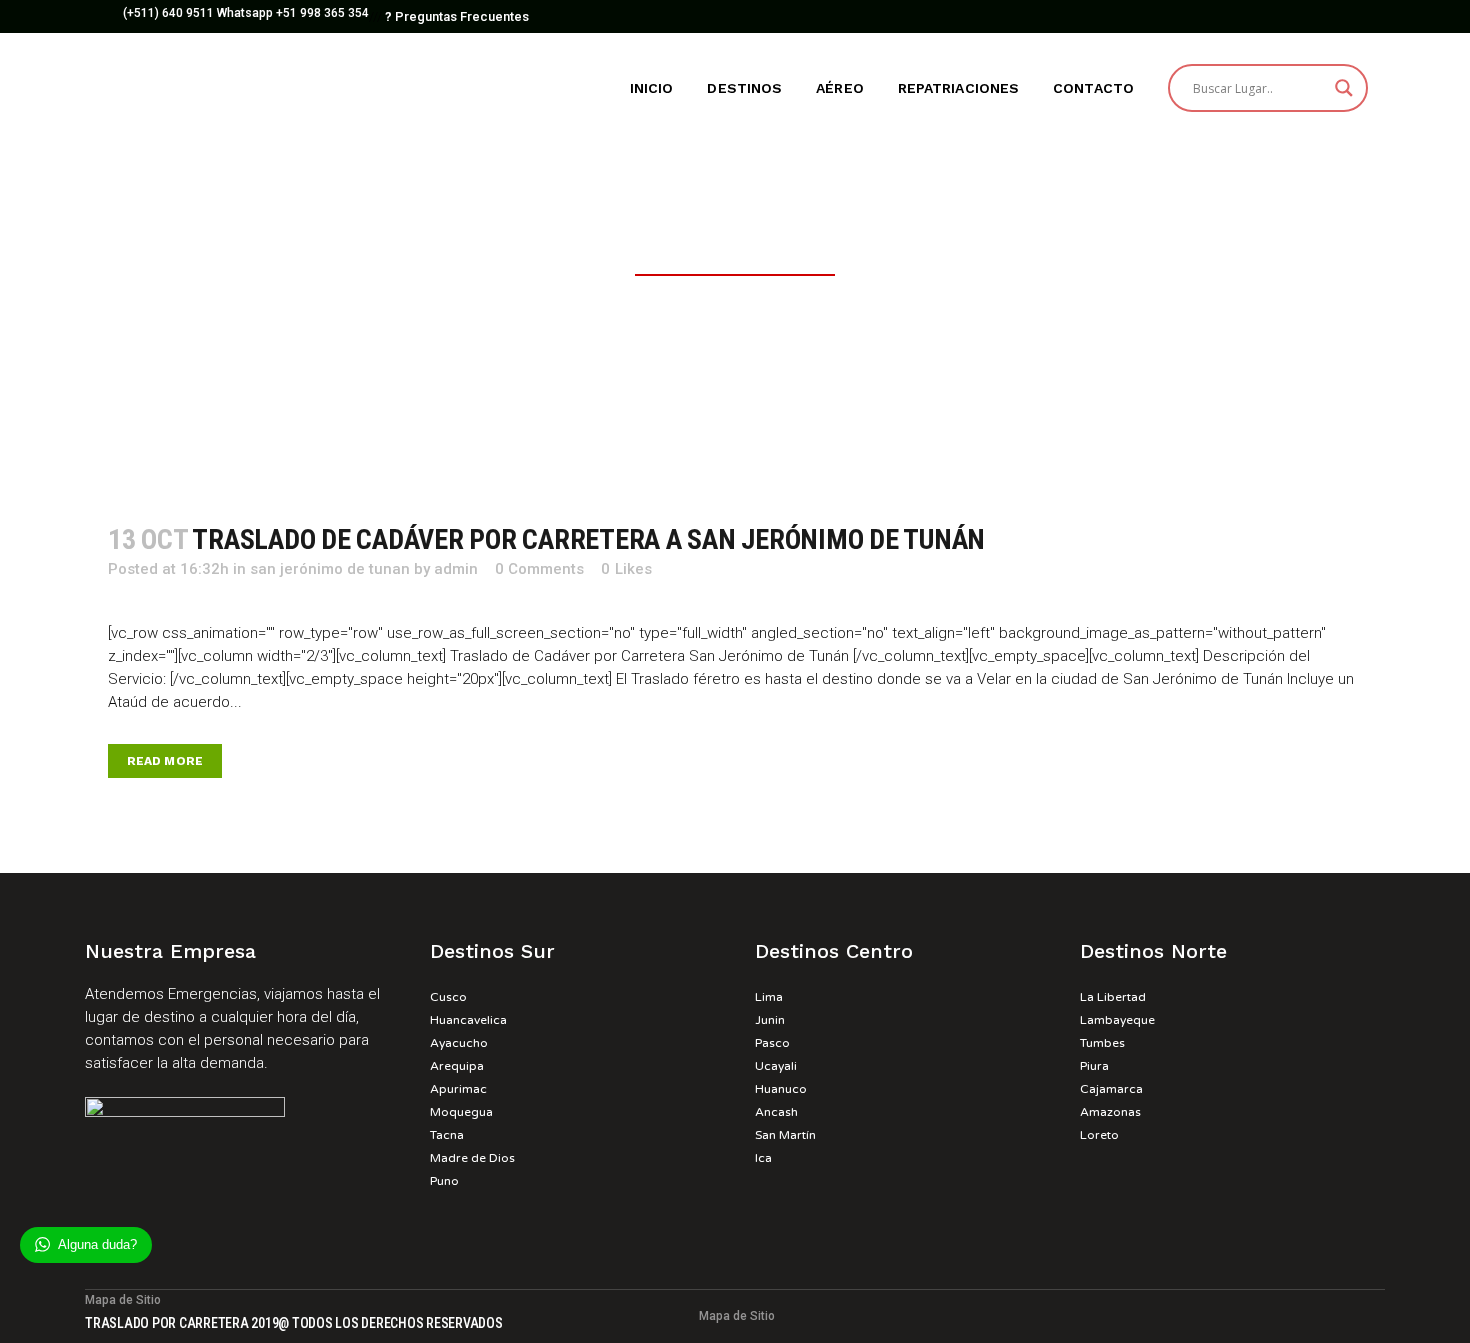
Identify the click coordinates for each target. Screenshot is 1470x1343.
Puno (444, 1181)
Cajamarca (1111, 1089)
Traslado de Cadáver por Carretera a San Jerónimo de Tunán (588, 539)
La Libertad (1113, 997)
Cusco (448, 997)
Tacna (447, 1135)
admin (456, 569)
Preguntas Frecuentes (457, 16)
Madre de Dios (472, 1158)
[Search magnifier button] (1344, 88)
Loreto (1099, 1135)
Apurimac (458, 1089)
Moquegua (461, 1112)
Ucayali (776, 1066)
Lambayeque (1117, 1020)
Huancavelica (468, 1020)
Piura (1094, 1066)
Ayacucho (459, 1043)
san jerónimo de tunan (330, 569)
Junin (770, 1020)
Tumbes (1102, 1043)
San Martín (785, 1135)
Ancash (776, 1112)
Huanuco (781, 1089)
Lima (769, 997)
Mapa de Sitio (737, 1316)
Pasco (772, 1043)
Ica (763, 1158)
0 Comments (539, 569)
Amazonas (1110, 1112)
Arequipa (457, 1066)
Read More (165, 761)
